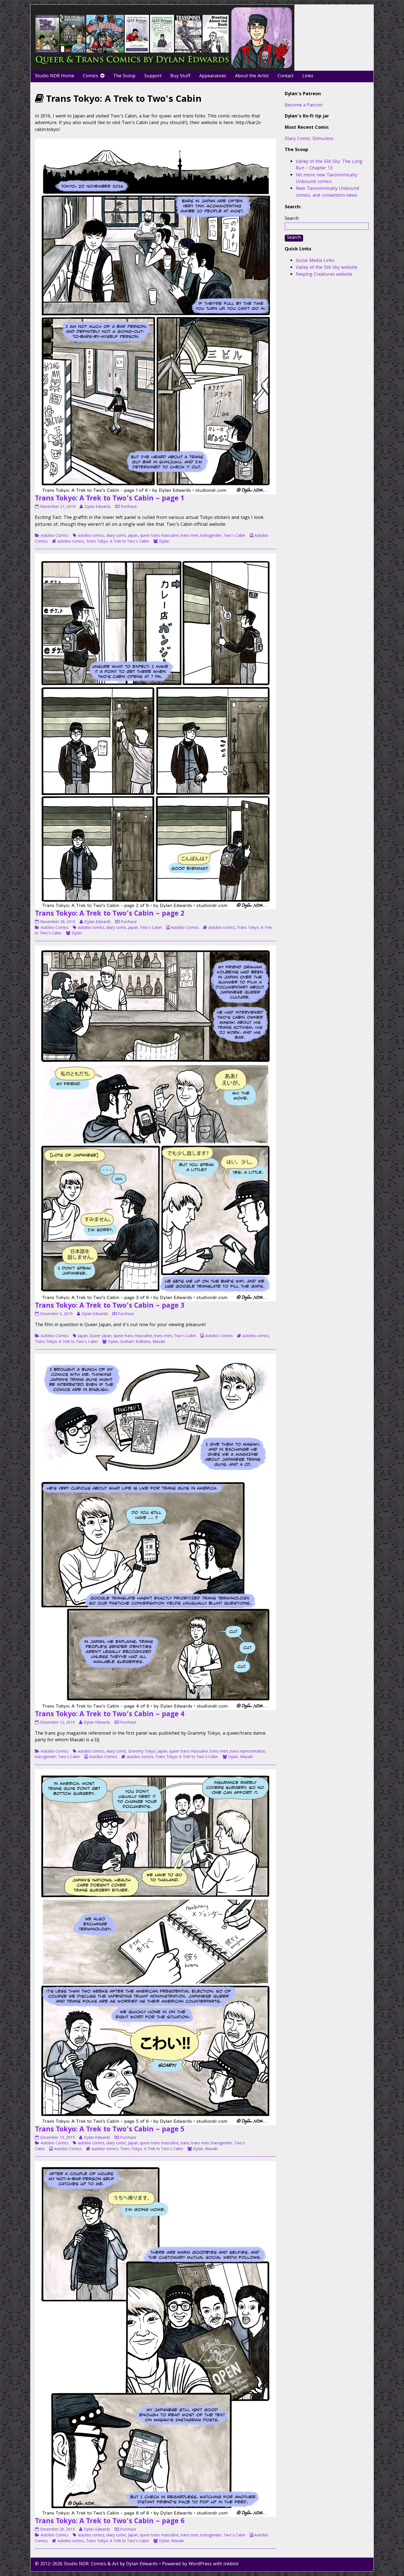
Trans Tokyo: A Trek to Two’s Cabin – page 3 (110, 1306)
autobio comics (91, 536)
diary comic (116, 536)
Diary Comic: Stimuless (309, 139)
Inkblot (231, 2564)
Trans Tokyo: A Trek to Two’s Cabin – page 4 (110, 1715)
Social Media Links (315, 261)
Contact (286, 76)
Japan (133, 536)
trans (185, 2144)
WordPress (200, 2564)
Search (292, 219)
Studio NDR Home (55, 76)
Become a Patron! (304, 106)
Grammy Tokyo (142, 1752)
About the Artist (252, 76)
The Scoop (124, 76)
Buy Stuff (180, 76)
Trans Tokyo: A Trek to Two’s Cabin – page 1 (110, 499)
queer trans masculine (159, 536)
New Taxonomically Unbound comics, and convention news (327, 192)
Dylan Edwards (97, 507)
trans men (189, 536)
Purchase (129, 507)
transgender (211, 536)
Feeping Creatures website (324, 275)
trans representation (247, 1752)
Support (153, 76)
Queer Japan (101, 1336)
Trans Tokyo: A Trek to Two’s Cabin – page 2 (110, 914)
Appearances (213, 76)
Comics (91, 76)
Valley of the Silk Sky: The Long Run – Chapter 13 (329, 165)
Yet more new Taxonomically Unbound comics (326, 179)
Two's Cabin (234, 536)
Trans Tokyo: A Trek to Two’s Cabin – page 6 (110, 2522)
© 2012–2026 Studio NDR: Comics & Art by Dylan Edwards (96, 2564)
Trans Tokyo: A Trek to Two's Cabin (117, 542)
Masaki (159, 1342)
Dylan (164, 542)
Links (308, 76)
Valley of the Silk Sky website (326, 268)
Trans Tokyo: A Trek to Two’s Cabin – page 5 (110, 2130)
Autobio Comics (55, 536)
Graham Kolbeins (135, 1342)
